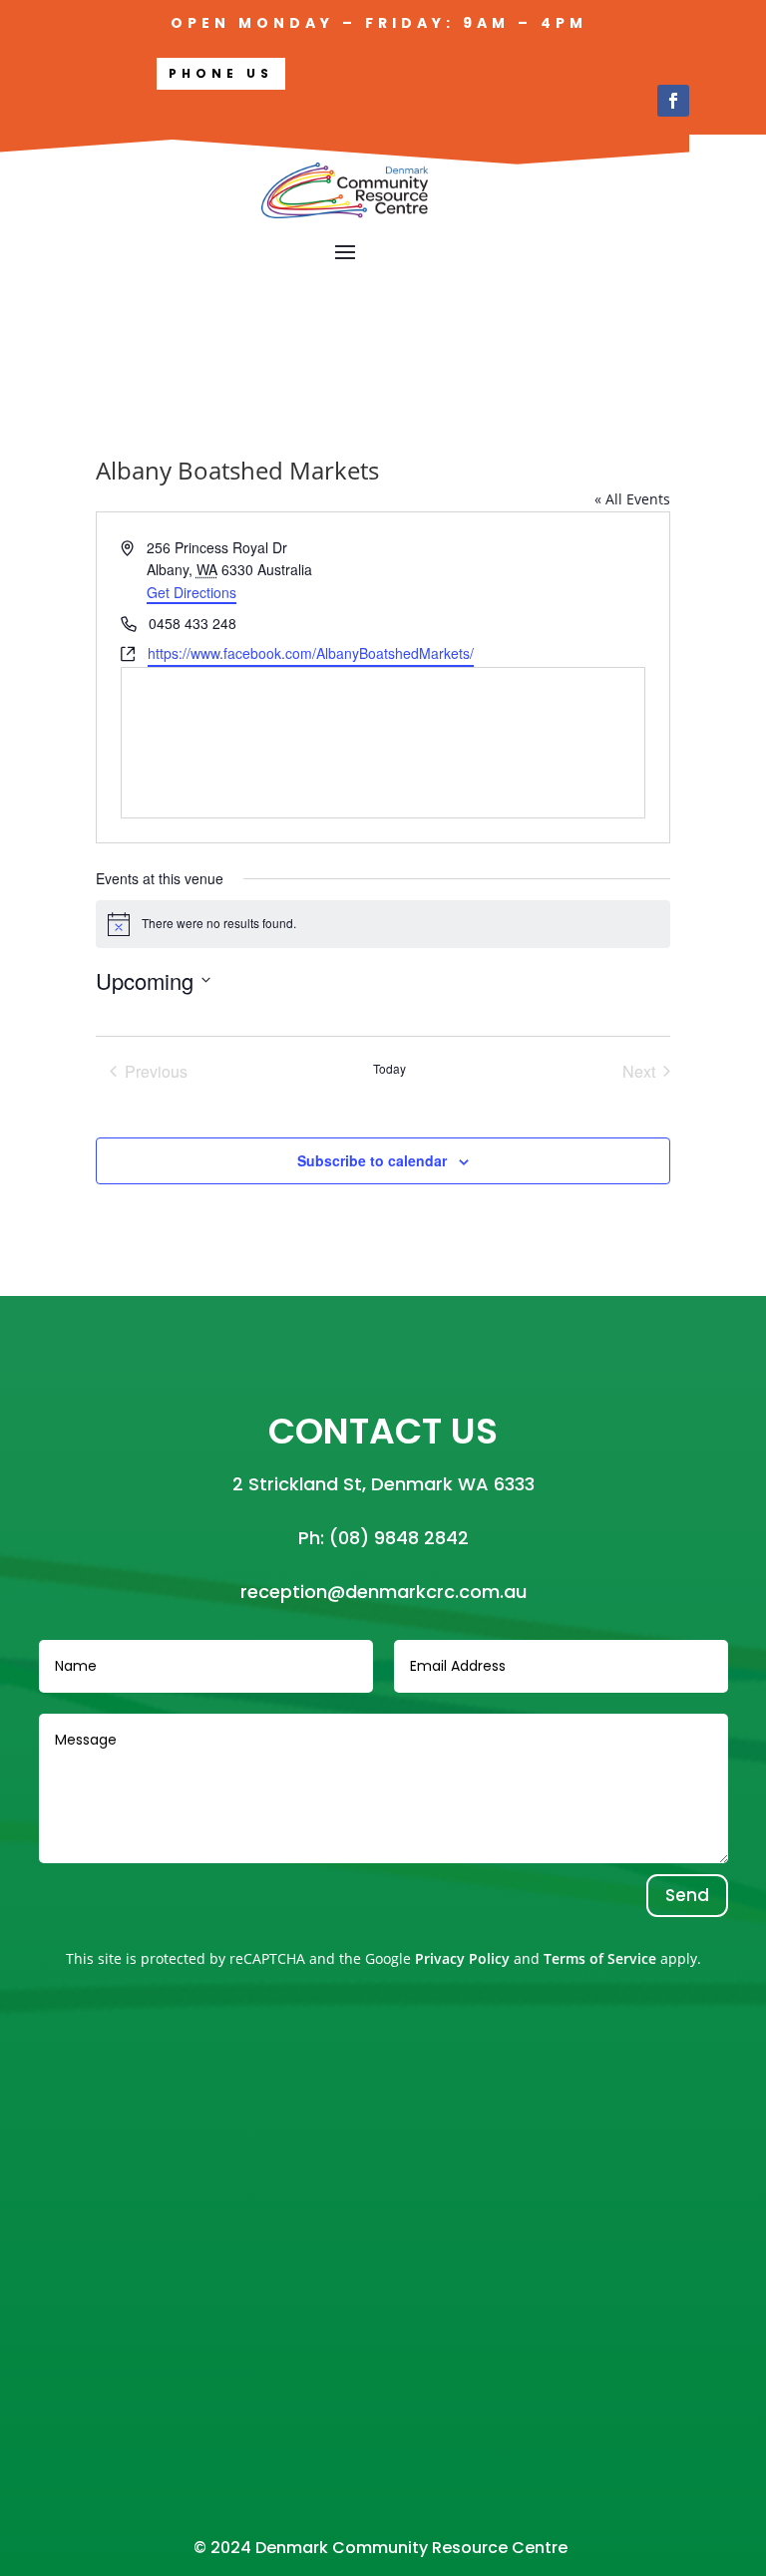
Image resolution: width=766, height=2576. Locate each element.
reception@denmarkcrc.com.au (383, 1592)
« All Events (632, 499)
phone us (221, 73)
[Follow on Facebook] (673, 101)
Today (389, 1069)
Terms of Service (600, 1958)
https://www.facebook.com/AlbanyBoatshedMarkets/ (311, 653)
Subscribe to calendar (372, 1160)
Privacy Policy (462, 1958)
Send (687, 1895)
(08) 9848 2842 (399, 1538)
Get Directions (191, 592)
